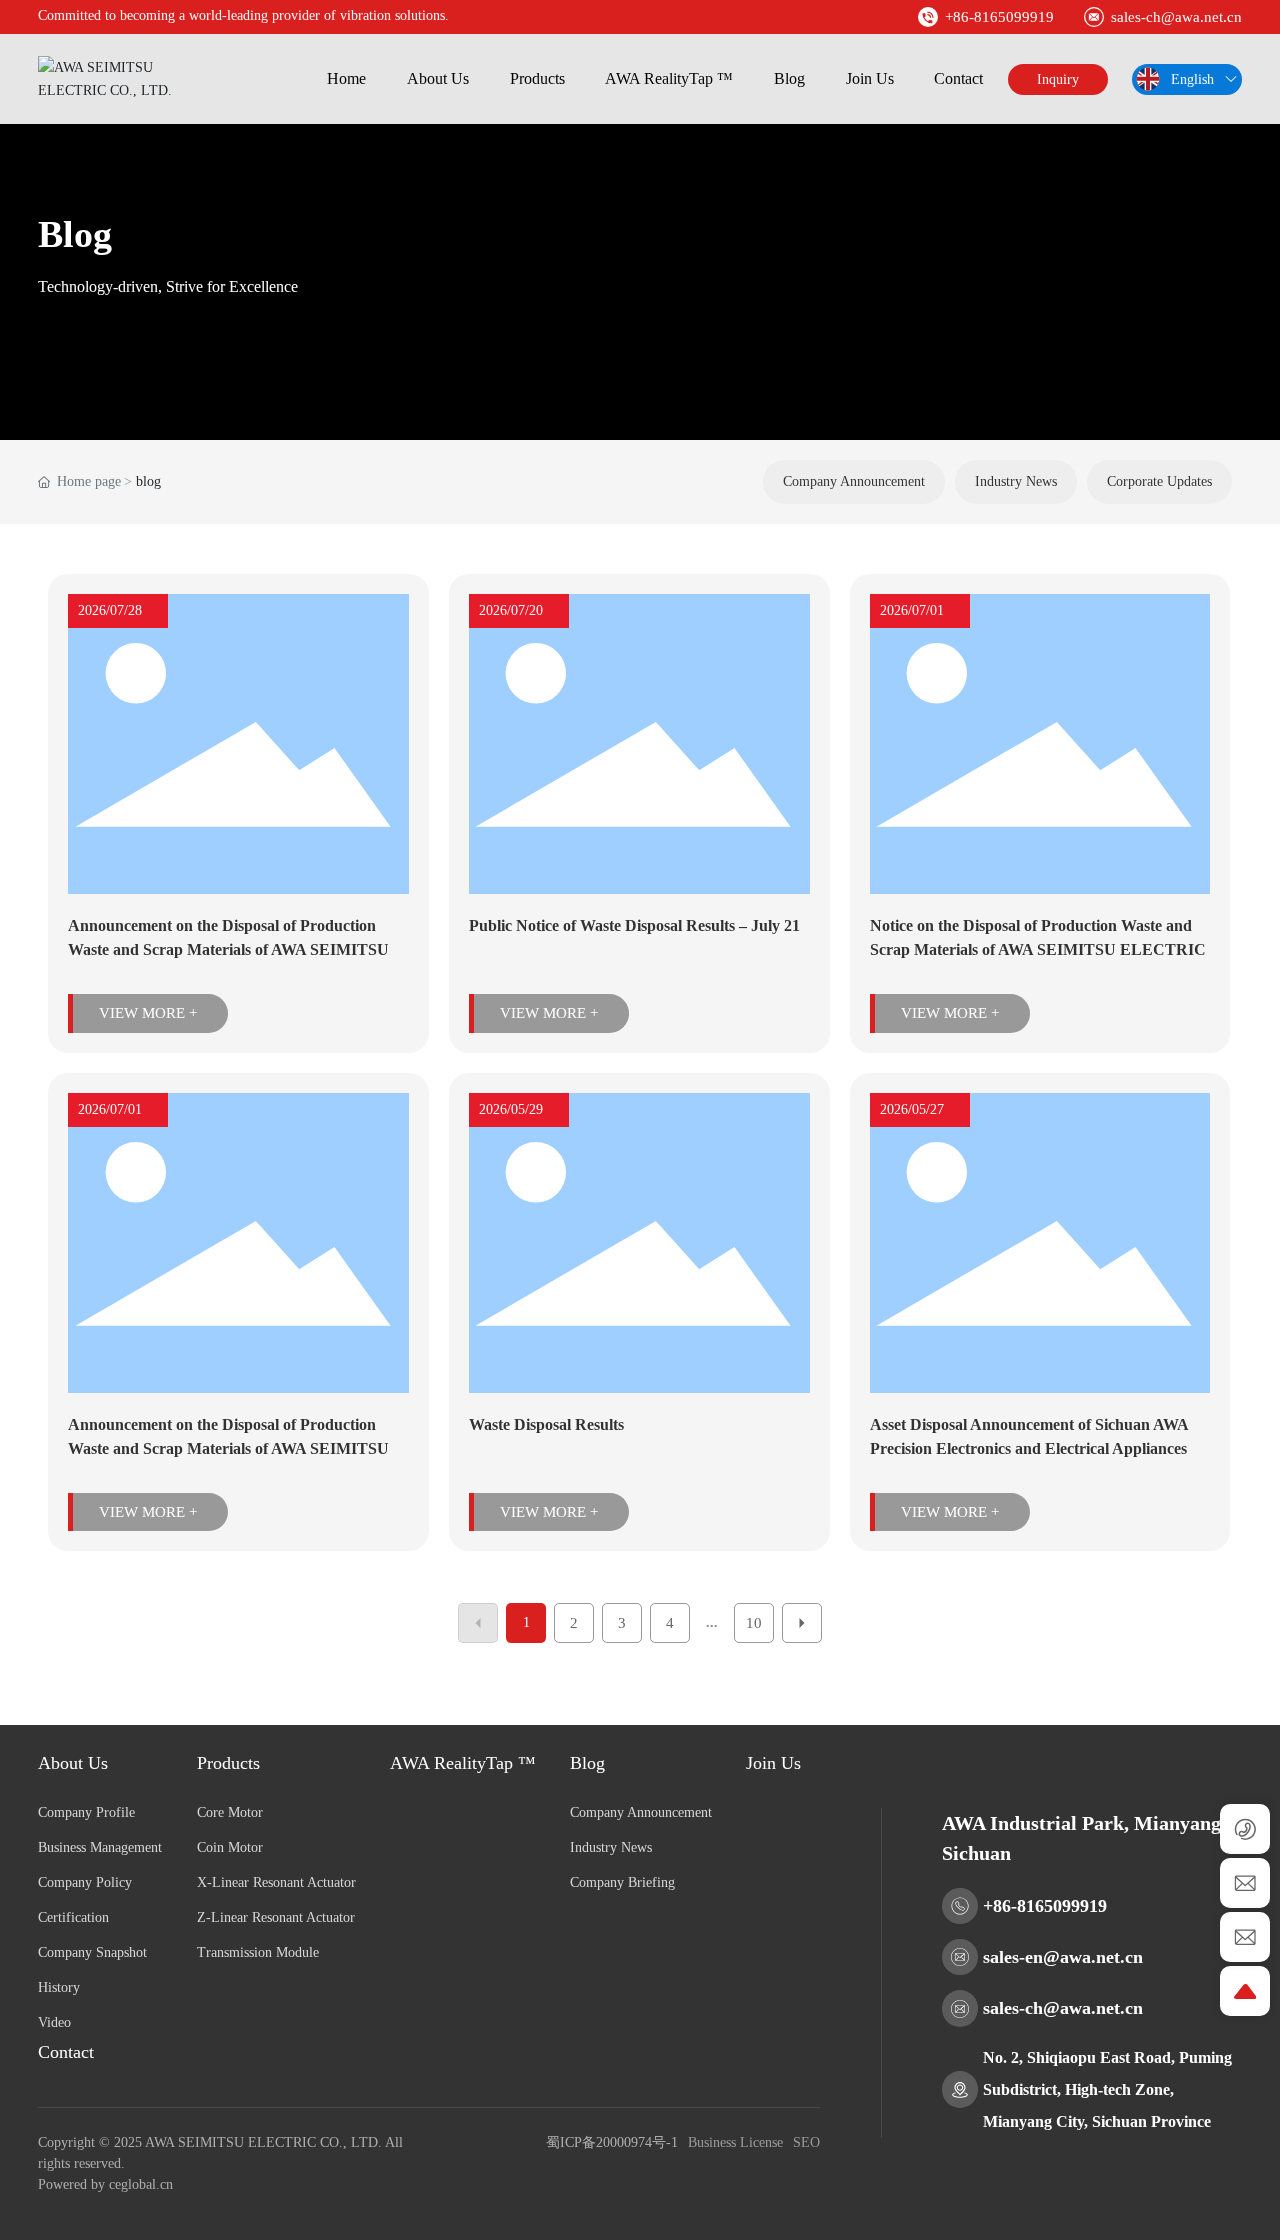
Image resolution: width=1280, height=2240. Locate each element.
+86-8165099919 (999, 17)
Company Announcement (854, 481)
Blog (75, 234)
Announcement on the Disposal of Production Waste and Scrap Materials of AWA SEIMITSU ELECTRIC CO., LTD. (228, 949)
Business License (735, 2142)
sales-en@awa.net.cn (1063, 1957)
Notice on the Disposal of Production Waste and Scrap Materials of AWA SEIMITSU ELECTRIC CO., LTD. (1038, 949)
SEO (806, 2142)
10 (754, 1623)
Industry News (1016, 481)
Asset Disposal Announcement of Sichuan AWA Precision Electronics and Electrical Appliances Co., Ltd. (1029, 1448)
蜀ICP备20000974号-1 (612, 2142)
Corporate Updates (1159, 481)
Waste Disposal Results (546, 1424)
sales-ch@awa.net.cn (1176, 17)
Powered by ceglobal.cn (105, 2184)
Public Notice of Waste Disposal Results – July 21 (634, 925)
